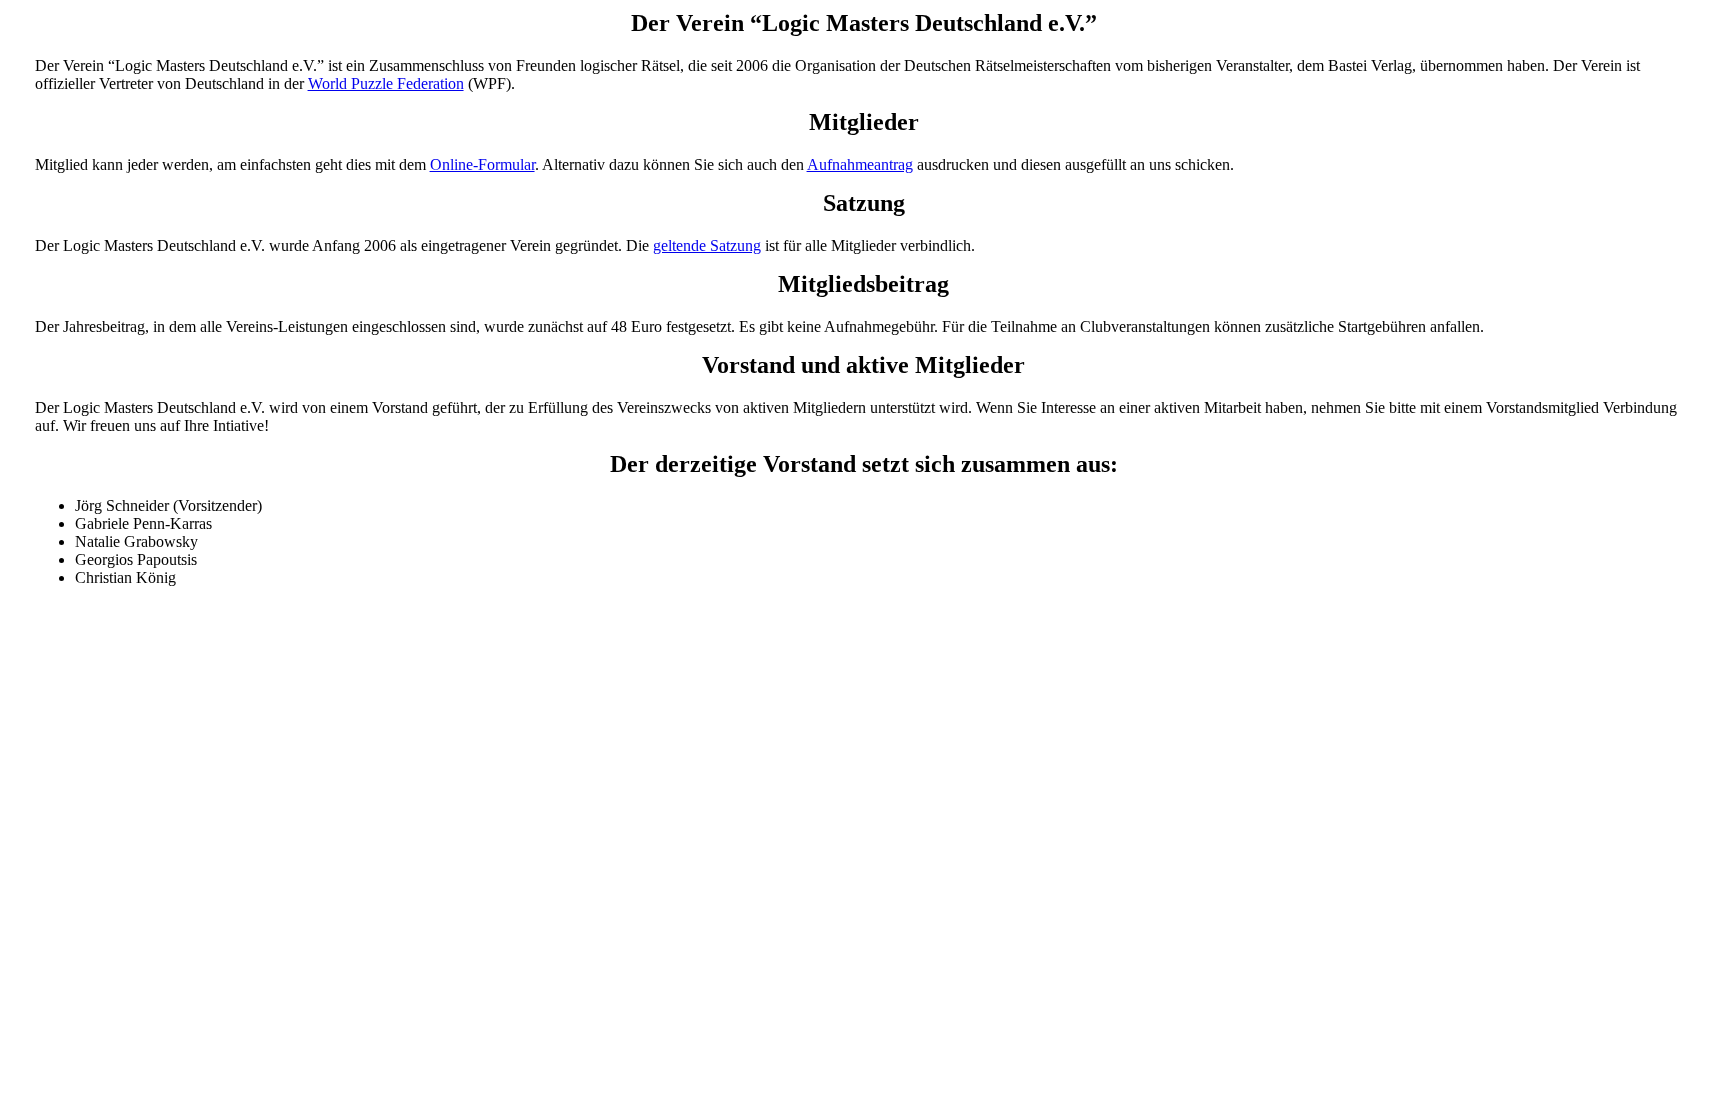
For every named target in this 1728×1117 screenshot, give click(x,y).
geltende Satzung (707, 245)
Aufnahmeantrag (860, 164)
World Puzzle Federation (386, 83)
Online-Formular (482, 164)
